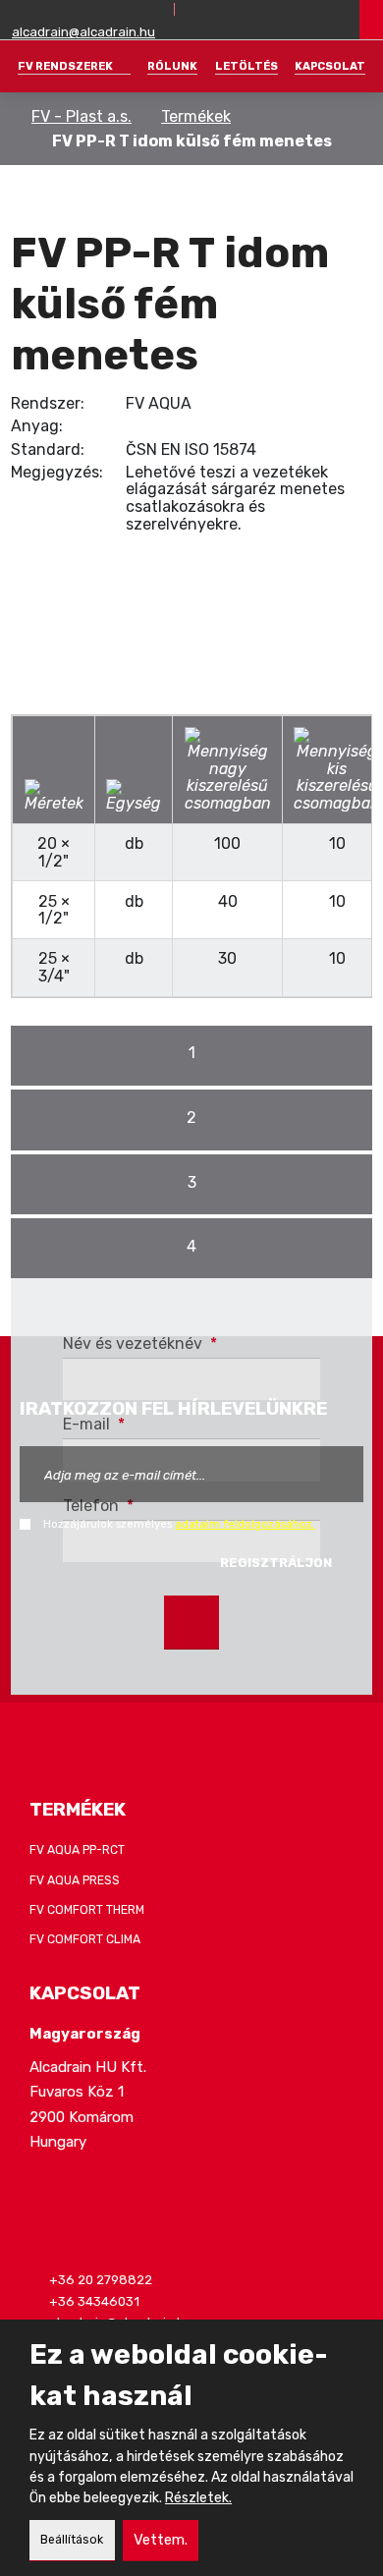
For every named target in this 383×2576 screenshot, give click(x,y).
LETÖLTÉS (246, 66)
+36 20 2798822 (101, 2280)
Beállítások (72, 2540)
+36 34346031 (94, 2301)
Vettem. (161, 2540)
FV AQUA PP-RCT (77, 1850)
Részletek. (198, 2498)
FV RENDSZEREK (65, 66)
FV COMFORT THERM (87, 1910)
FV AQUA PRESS (75, 1880)
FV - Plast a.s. (82, 116)
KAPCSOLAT (330, 66)
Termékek (196, 116)
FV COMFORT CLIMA (85, 1939)
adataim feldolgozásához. (245, 1524)
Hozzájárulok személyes (179, 1524)
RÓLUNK (172, 66)
